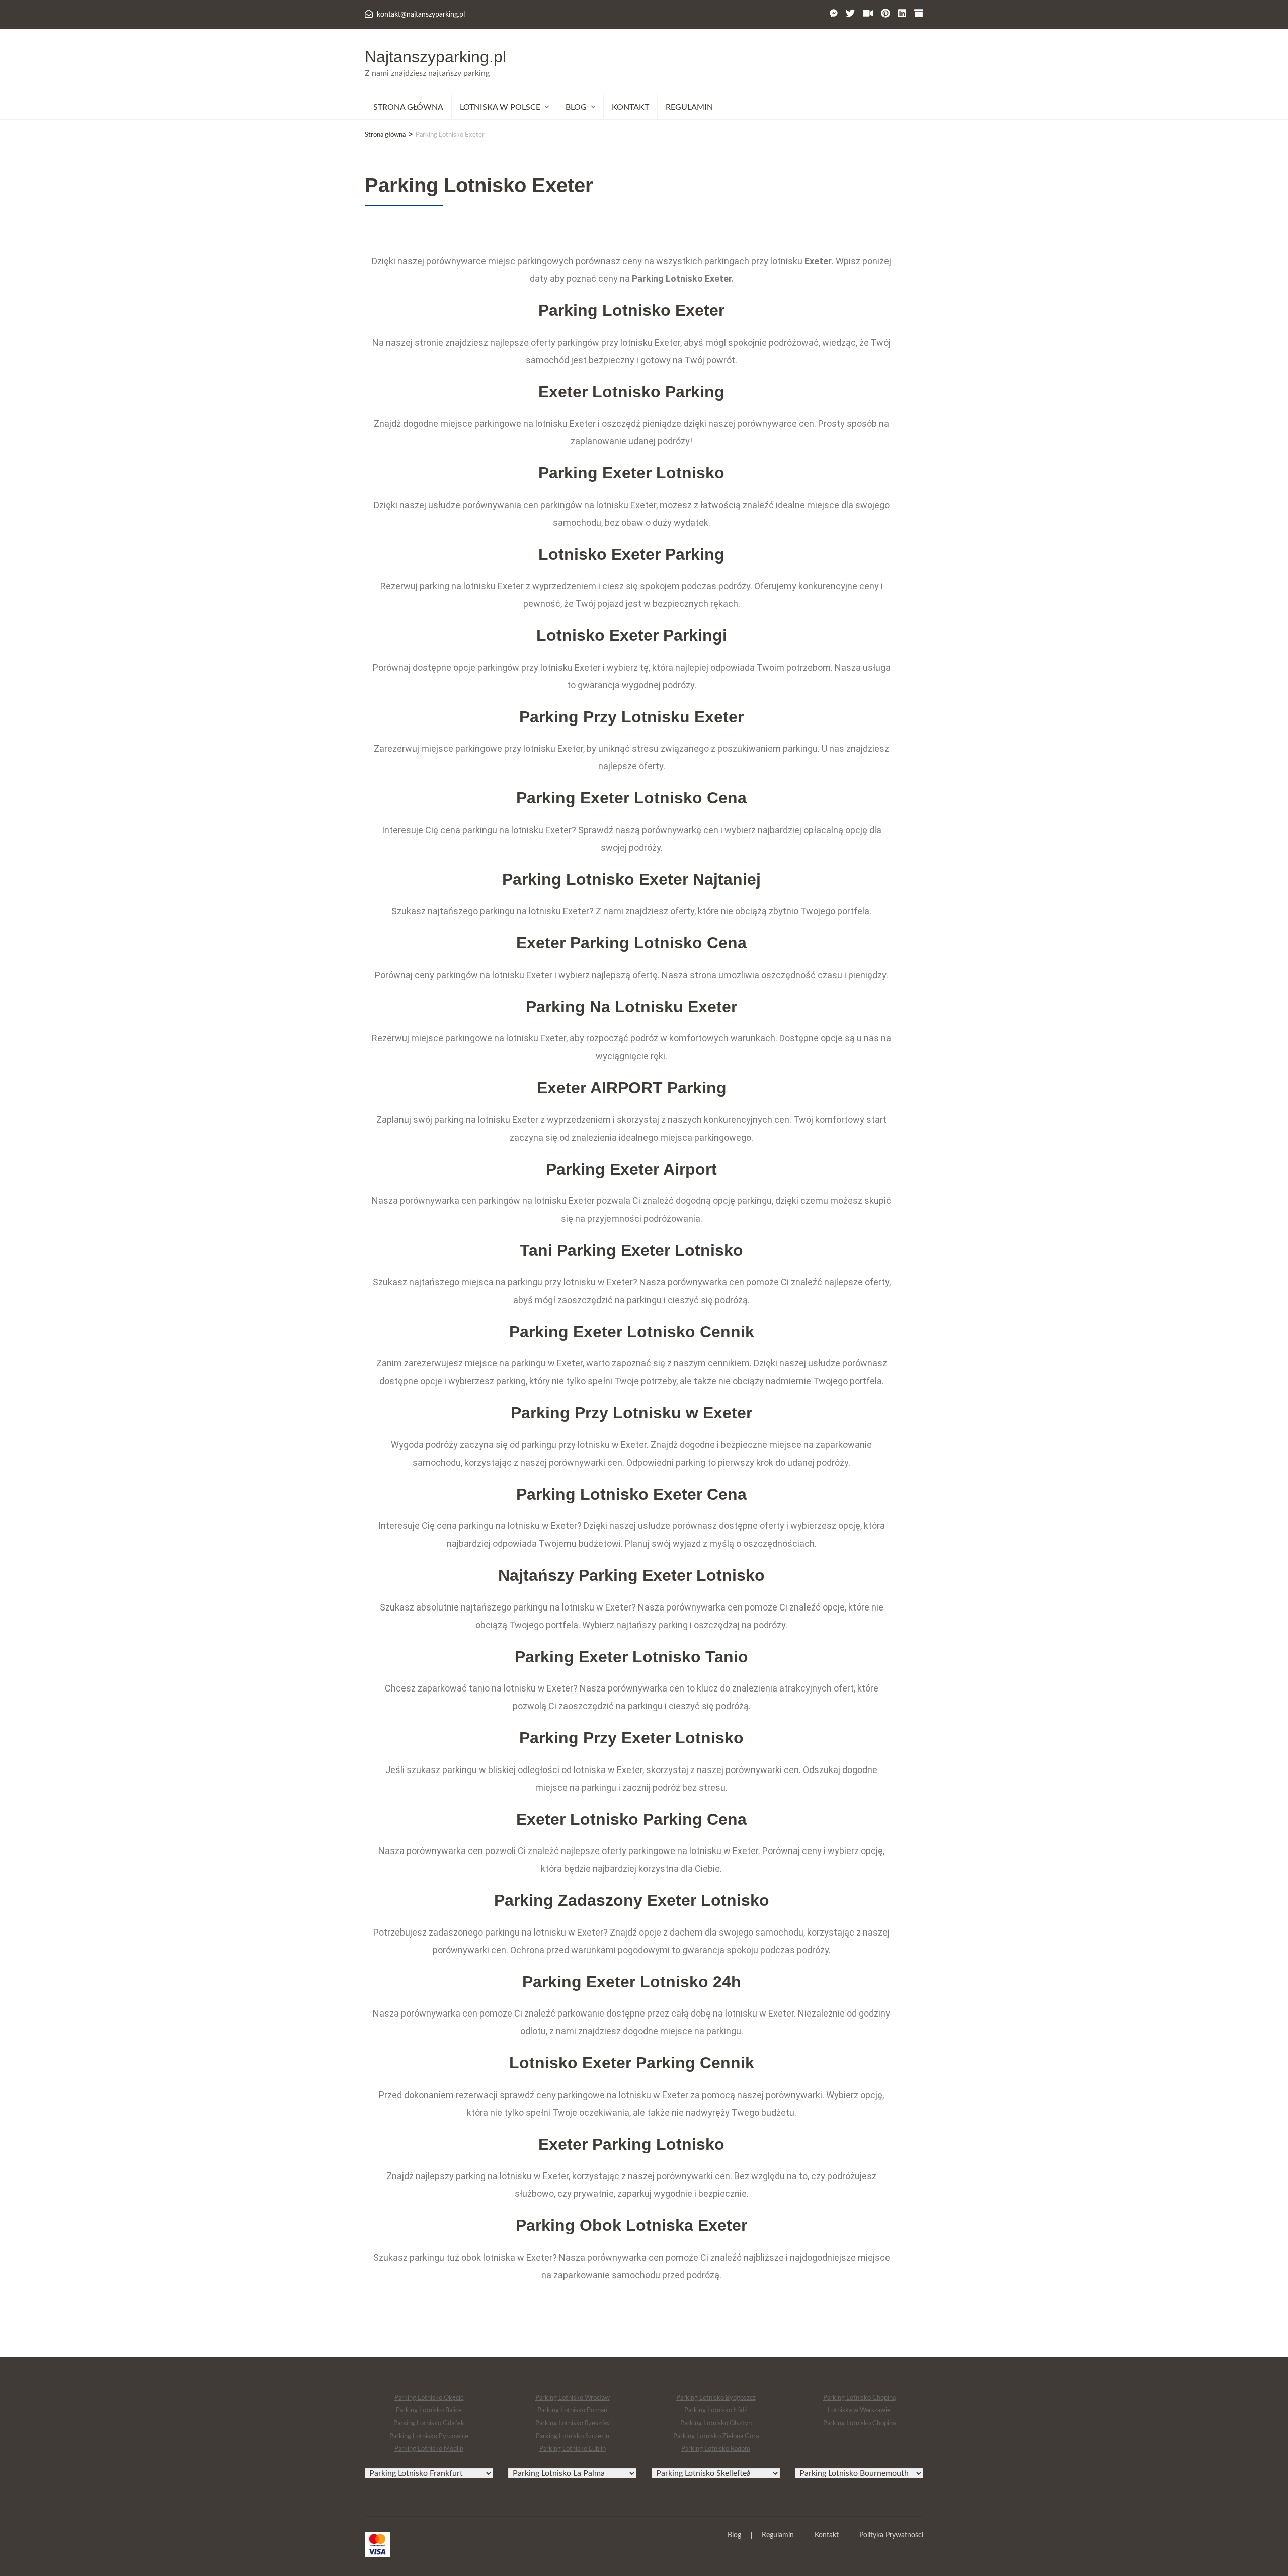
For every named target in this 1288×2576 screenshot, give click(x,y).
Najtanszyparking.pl (435, 57)
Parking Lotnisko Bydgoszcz (716, 2398)
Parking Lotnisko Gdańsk (429, 2423)
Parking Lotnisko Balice (429, 2411)
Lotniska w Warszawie (859, 2411)
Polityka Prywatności (891, 2535)
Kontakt (630, 107)
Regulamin (689, 107)
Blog (734, 2535)
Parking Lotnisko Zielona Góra (716, 2436)
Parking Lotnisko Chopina (859, 2398)
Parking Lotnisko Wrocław (573, 2398)
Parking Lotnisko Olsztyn (716, 2423)
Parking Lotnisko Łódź (716, 2411)
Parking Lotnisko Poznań (572, 2411)
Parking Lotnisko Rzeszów (573, 2423)
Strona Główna (408, 107)
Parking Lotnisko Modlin (429, 2449)
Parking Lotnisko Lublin (573, 2449)
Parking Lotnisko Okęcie (429, 2398)
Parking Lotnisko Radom (716, 2449)
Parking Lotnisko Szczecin (573, 2436)
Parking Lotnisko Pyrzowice (429, 2436)
